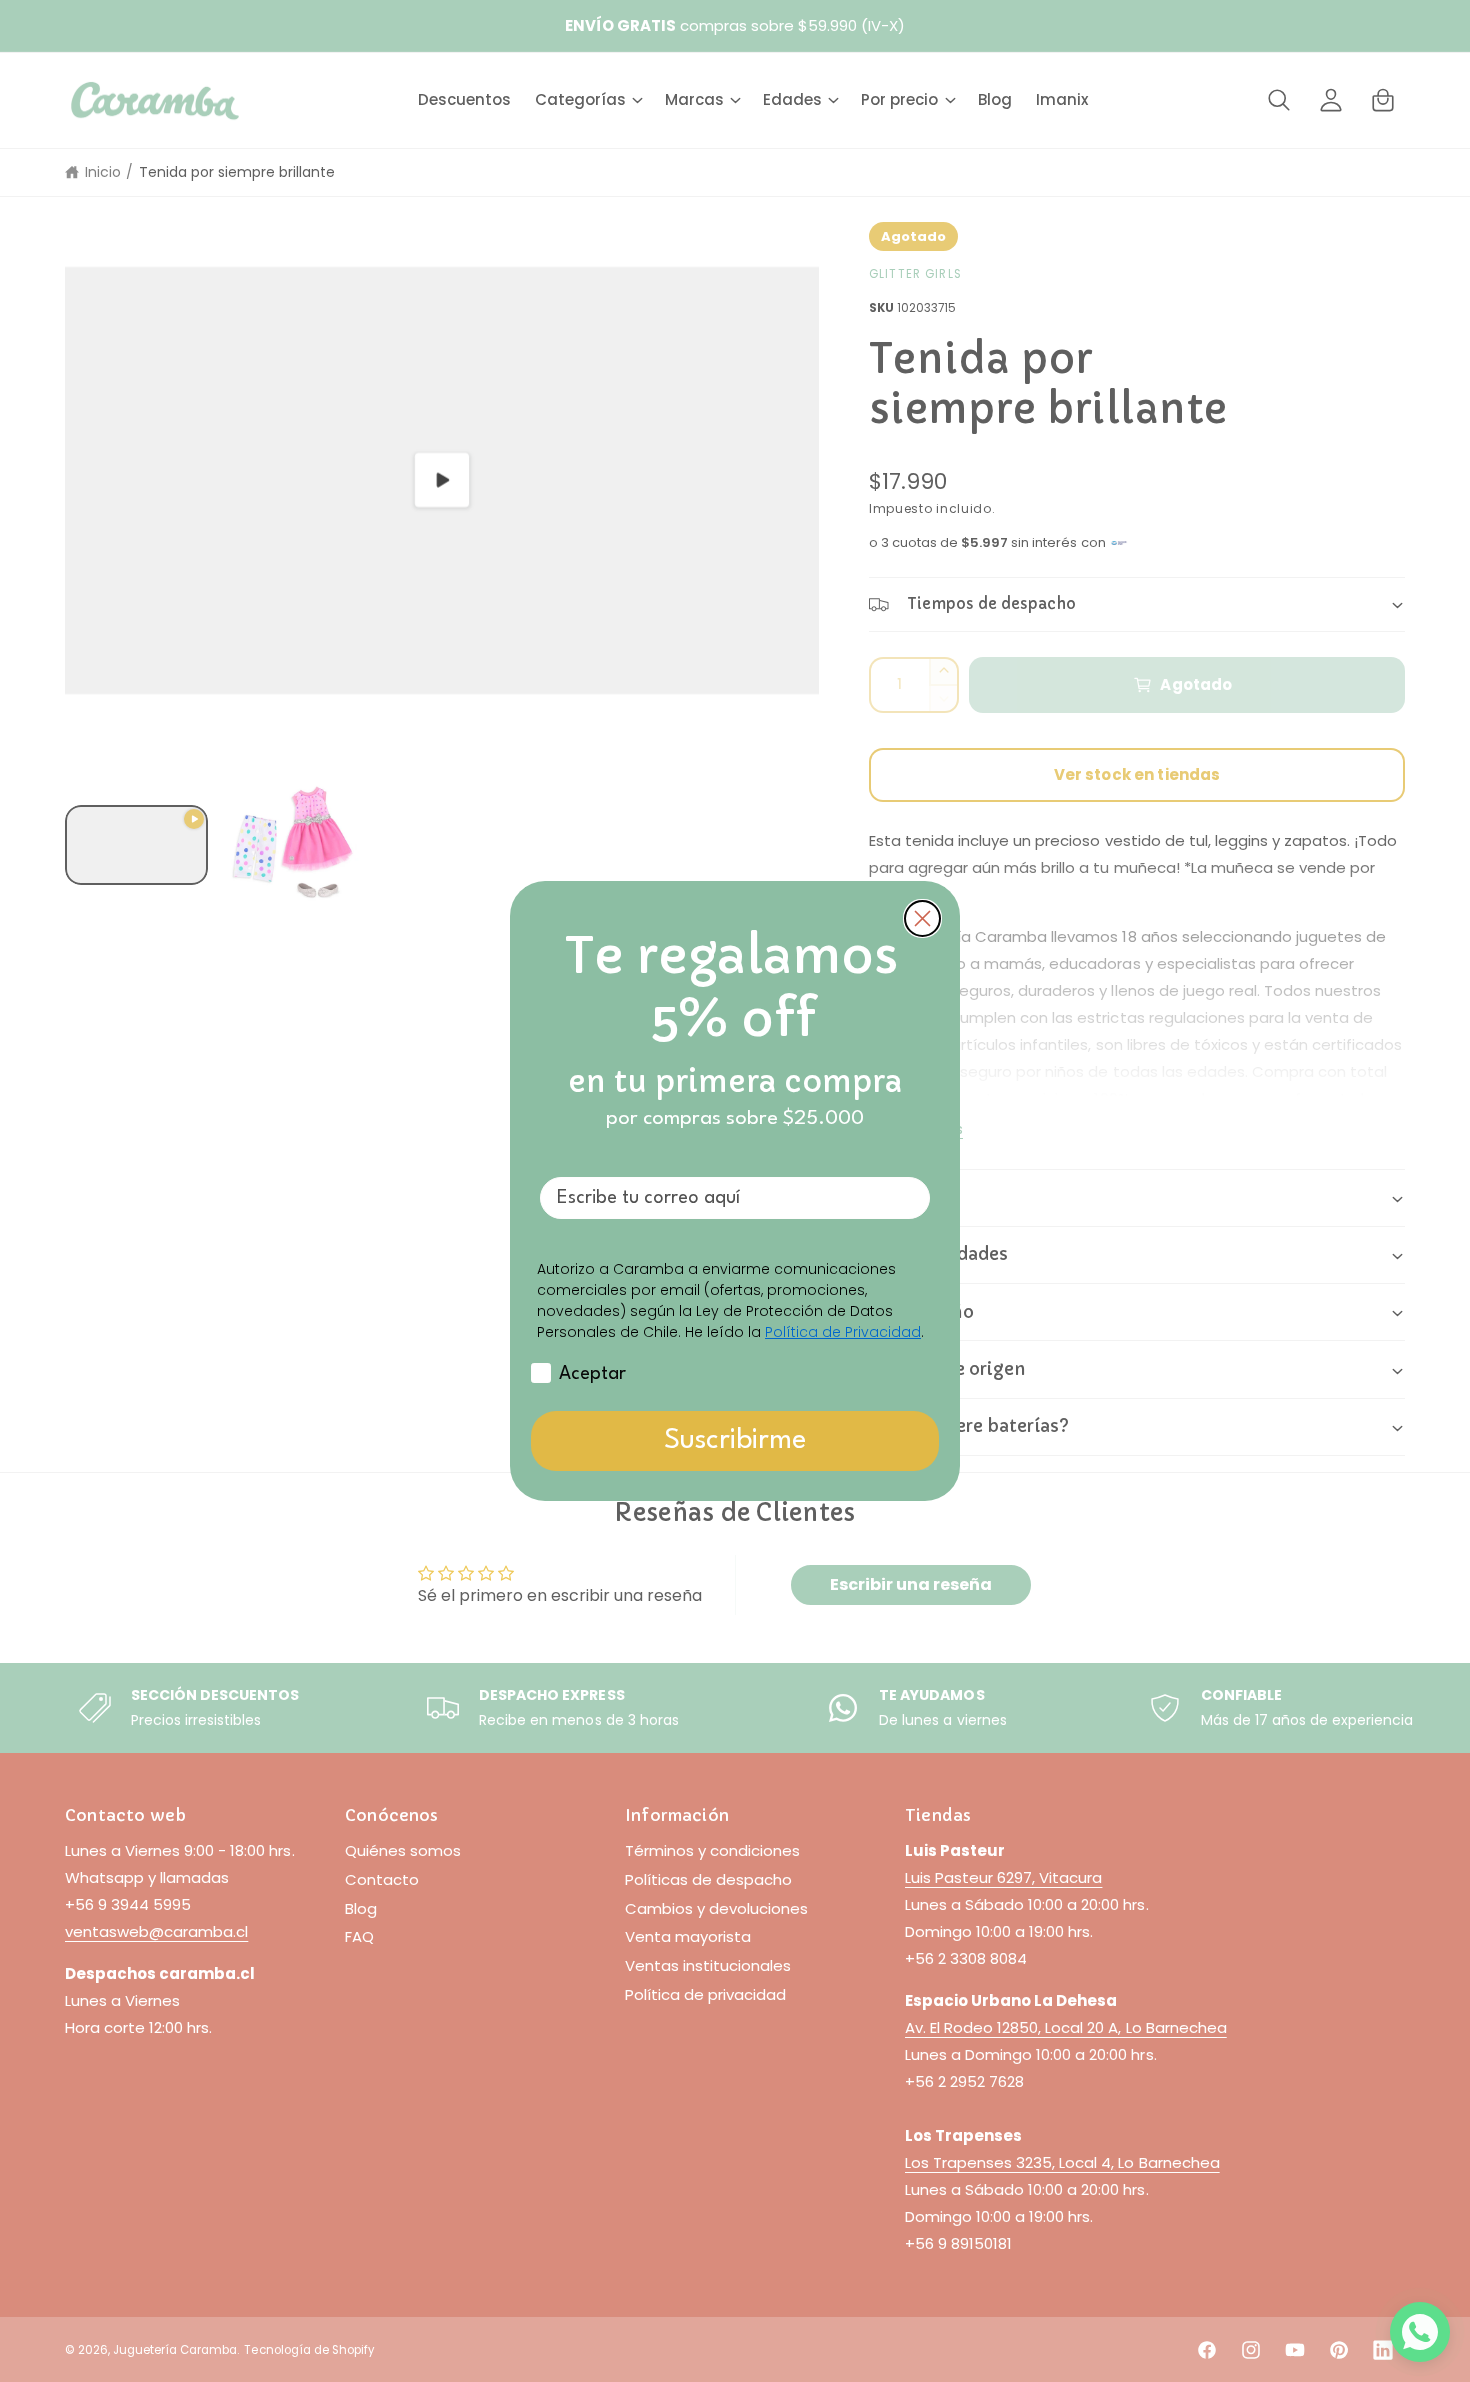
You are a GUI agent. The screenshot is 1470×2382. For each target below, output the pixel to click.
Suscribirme (735, 1441)
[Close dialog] (922, 918)
